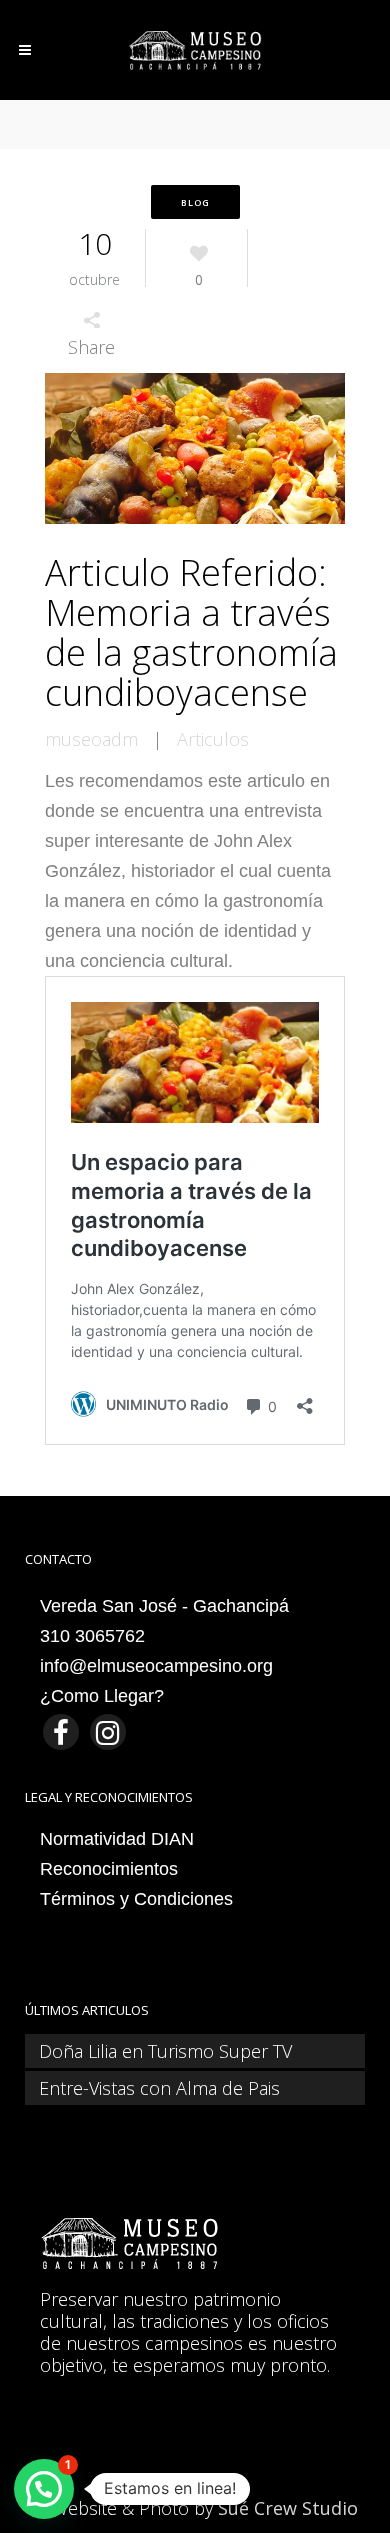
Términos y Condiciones (136, 1899)
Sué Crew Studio (288, 2508)
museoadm (91, 739)
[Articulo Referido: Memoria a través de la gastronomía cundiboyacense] (195, 450)
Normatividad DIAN (117, 1839)
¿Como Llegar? (102, 1696)
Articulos (213, 739)
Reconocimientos (109, 1869)
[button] (44, 2489)
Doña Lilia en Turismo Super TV (165, 2051)
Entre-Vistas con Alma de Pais (159, 2088)
